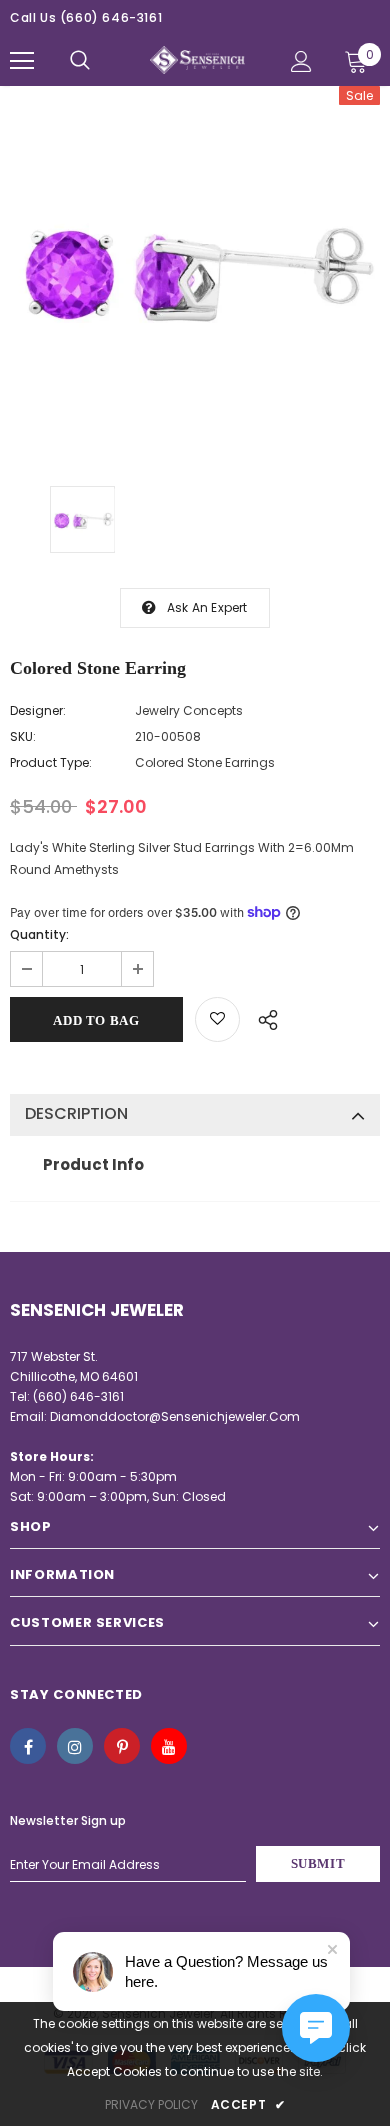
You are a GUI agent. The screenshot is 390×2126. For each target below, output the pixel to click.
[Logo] (197, 60)
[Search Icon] (80, 61)
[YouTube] (169, 1746)
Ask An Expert (207, 607)
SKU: (23, 736)
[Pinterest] (122, 1746)
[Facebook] (28, 1746)
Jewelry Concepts (189, 710)
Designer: (38, 710)
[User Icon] (301, 61)
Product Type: (51, 762)
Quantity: (39, 934)
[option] (195, 271)
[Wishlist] (217, 1019)
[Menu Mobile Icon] (22, 61)
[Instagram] (75, 1746)
